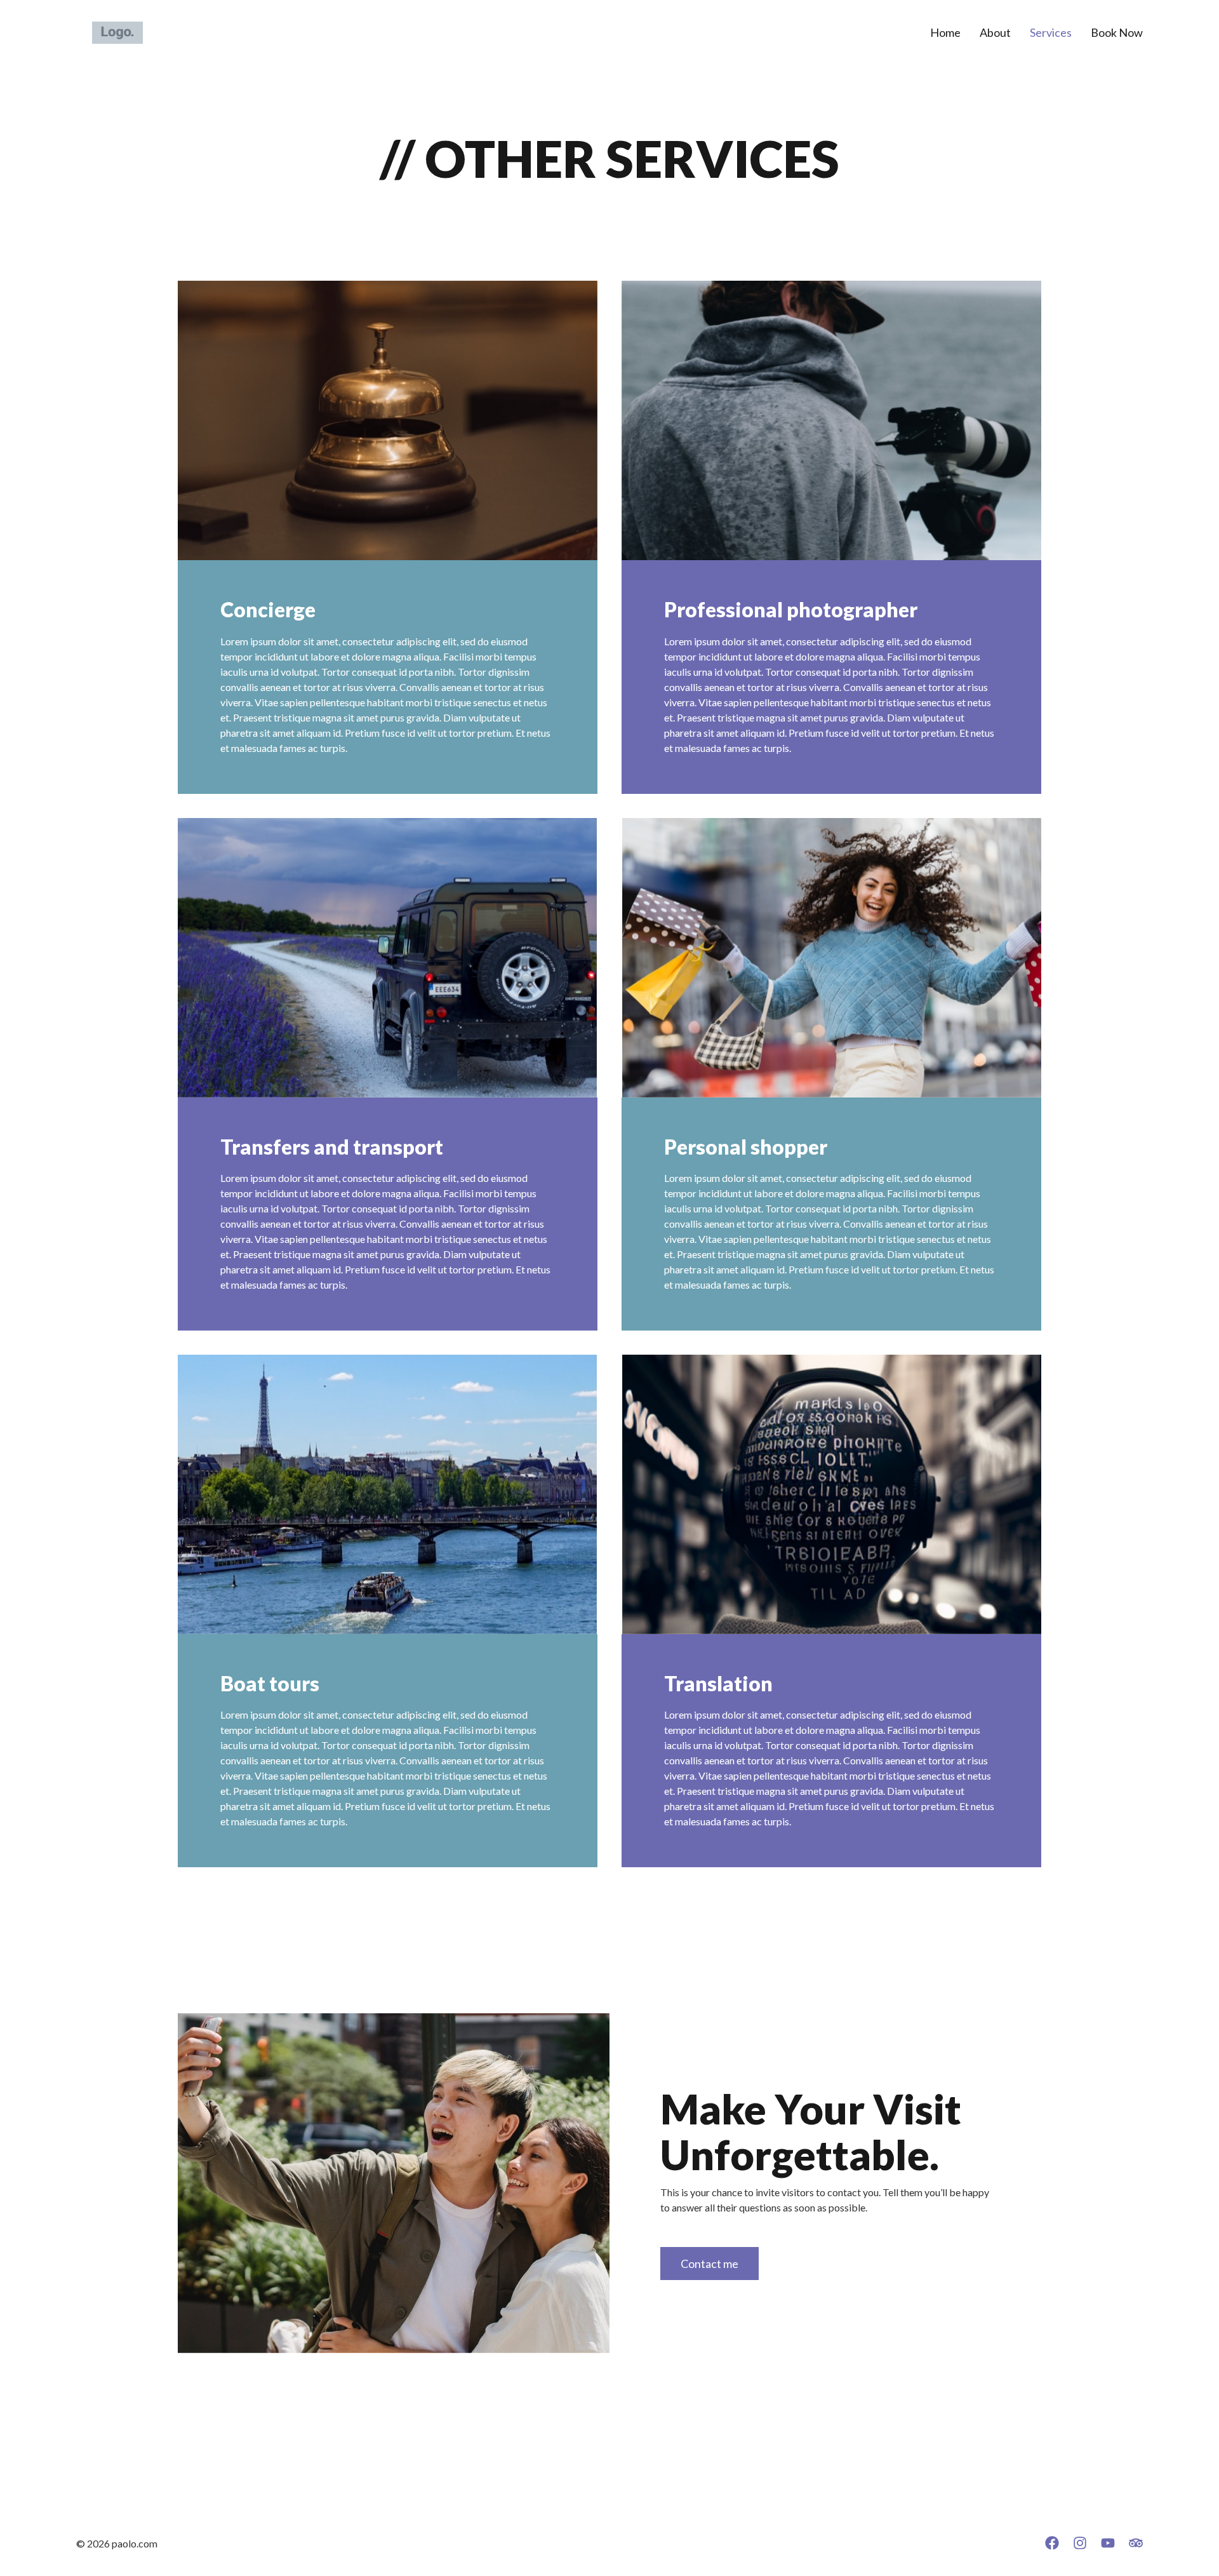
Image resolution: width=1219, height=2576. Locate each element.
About (995, 32)
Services (1051, 32)
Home (945, 32)
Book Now (1117, 32)
